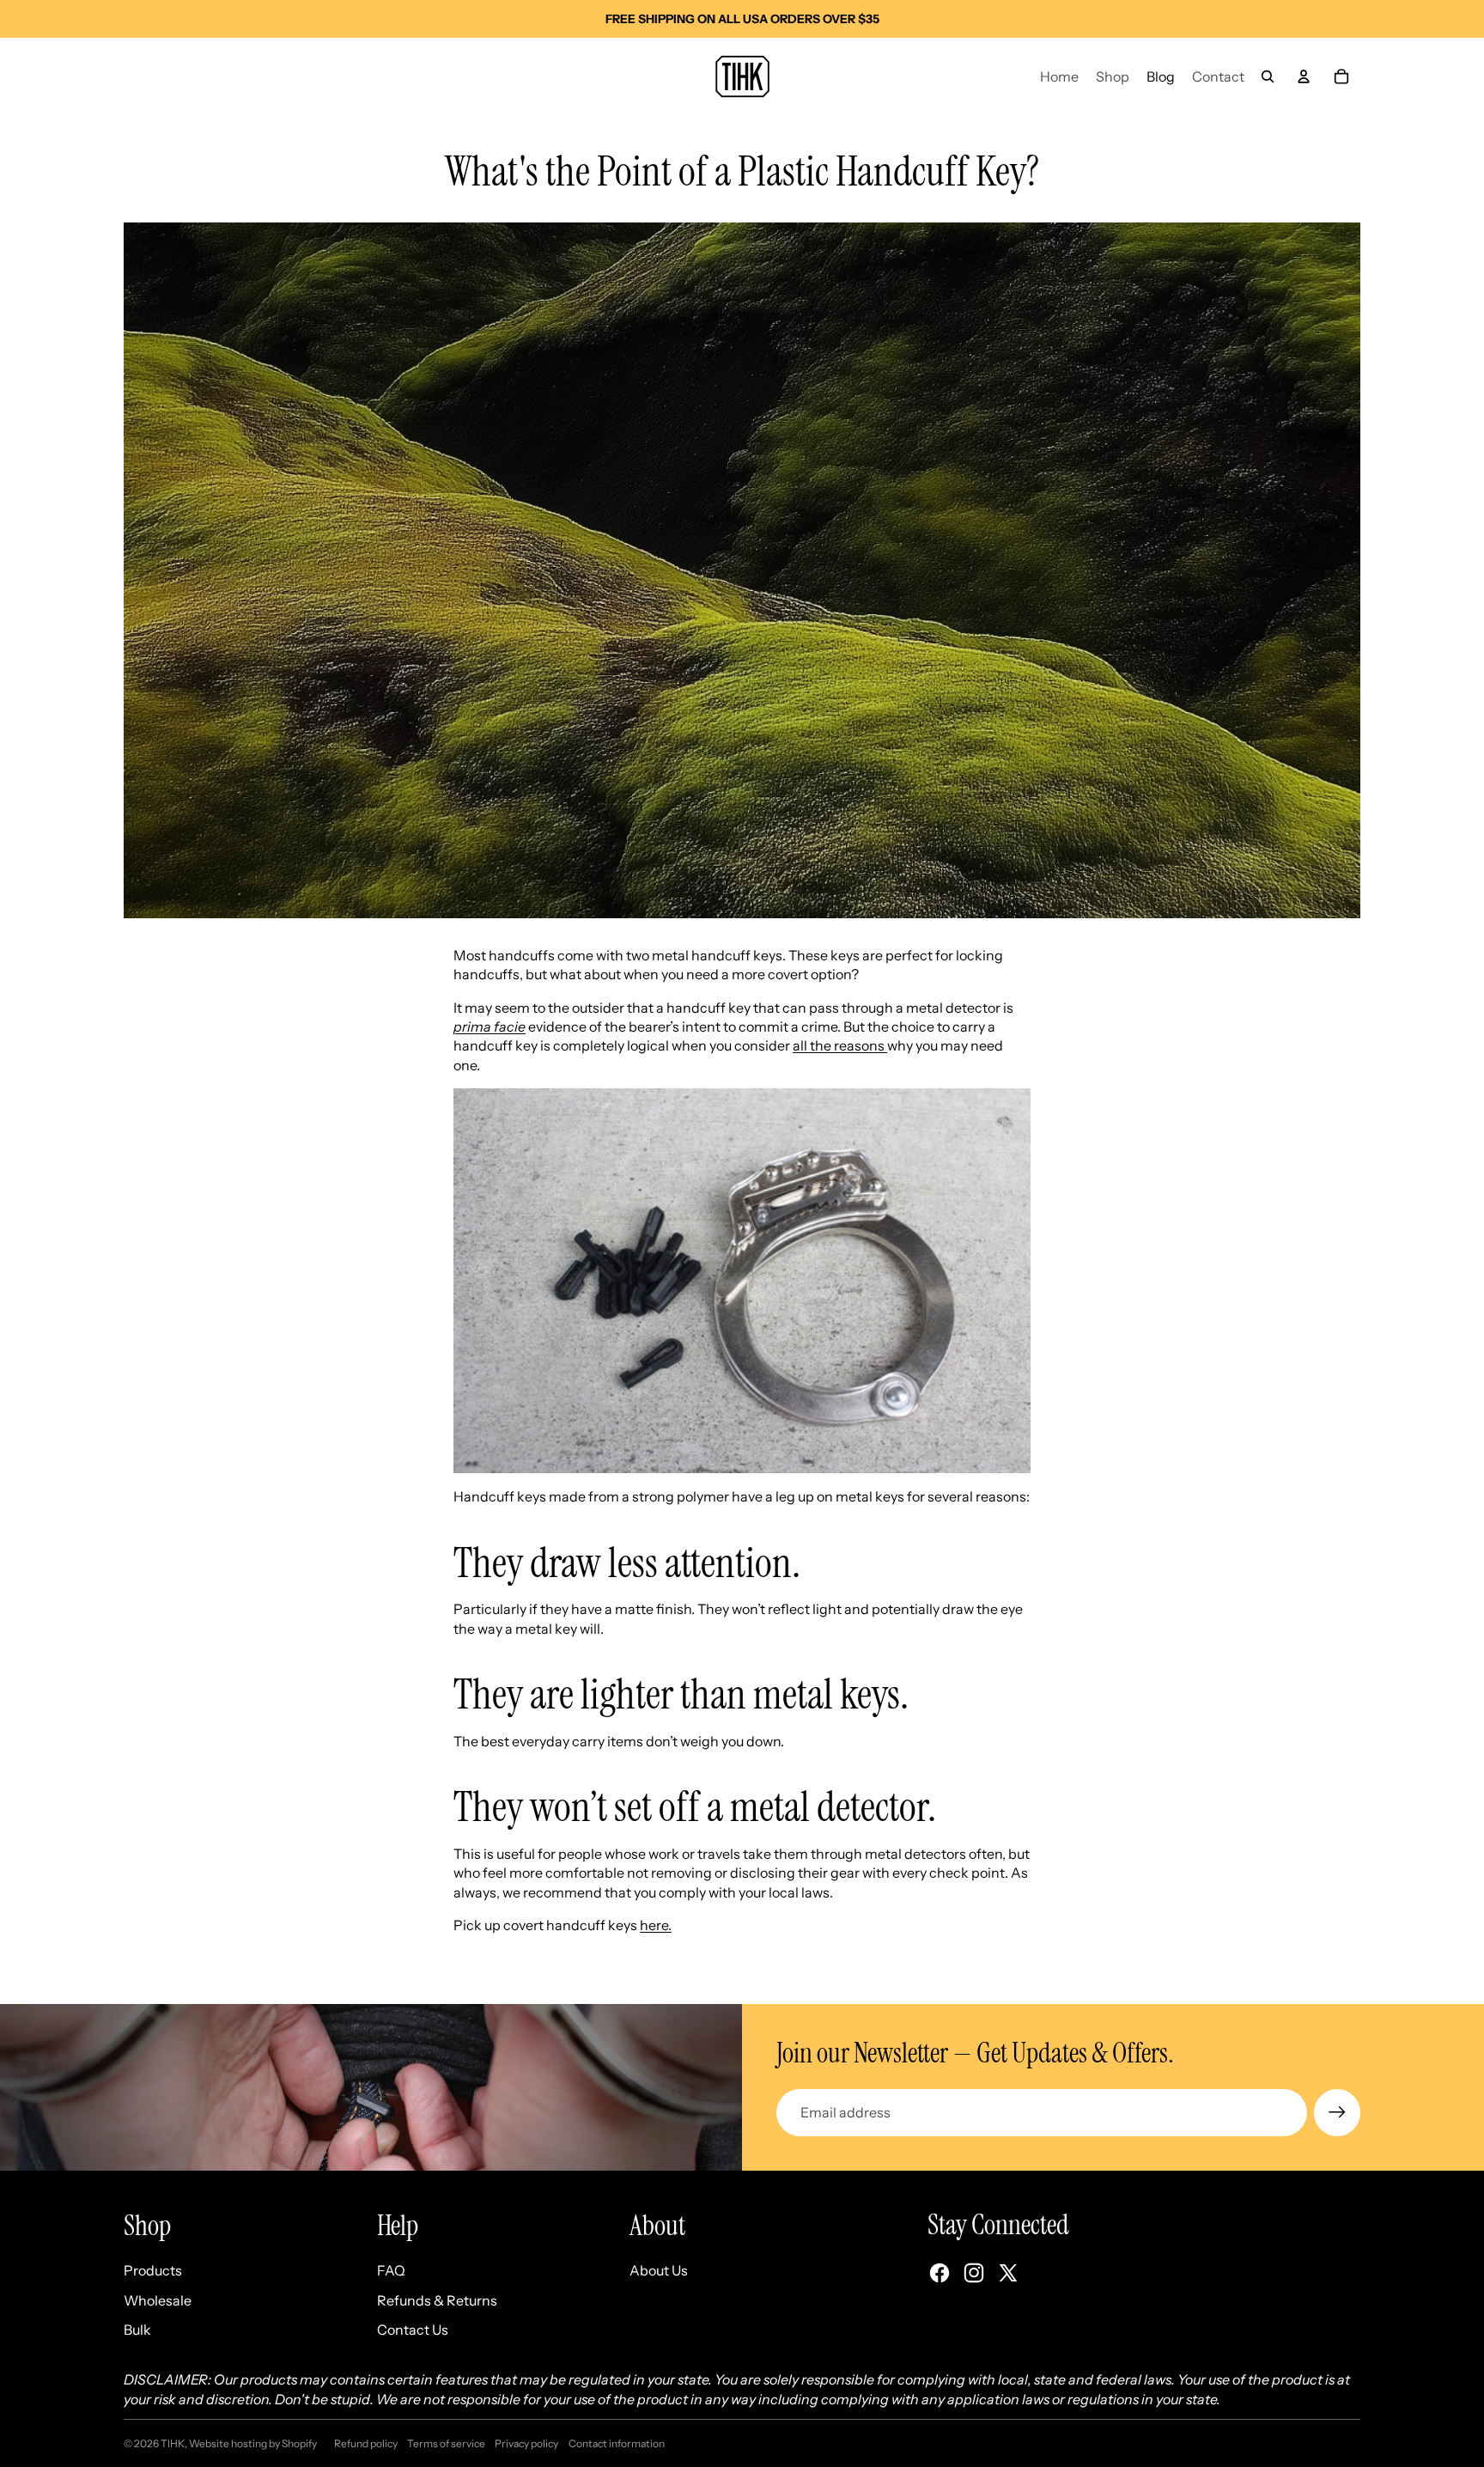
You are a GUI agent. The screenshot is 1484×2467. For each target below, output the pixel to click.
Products (153, 2270)
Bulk (137, 2330)
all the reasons (840, 1045)
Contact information (617, 2443)
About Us (659, 2270)
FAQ (391, 2270)
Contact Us (413, 2330)
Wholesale (158, 2300)
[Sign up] (1337, 2112)
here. (656, 1925)
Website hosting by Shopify (253, 2443)
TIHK (173, 2443)
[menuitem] (1059, 76)
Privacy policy (526, 2443)
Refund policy (366, 2443)
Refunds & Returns (437, 2300)
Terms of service (446, 2443)
